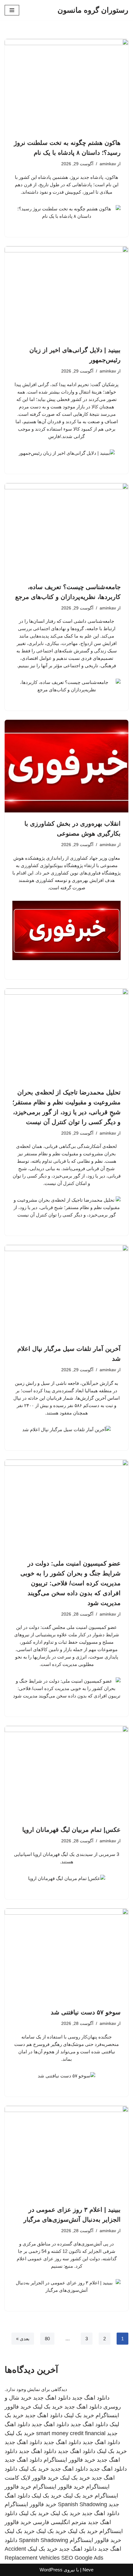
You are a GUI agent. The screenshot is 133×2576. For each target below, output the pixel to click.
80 (47, 2339)
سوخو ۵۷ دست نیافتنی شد (86, 2012)
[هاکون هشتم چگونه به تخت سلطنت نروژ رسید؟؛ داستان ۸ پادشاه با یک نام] (66, 85)
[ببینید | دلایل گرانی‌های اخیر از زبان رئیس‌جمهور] (66, 293)
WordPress (51, 2570)
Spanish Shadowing (82, 2504)
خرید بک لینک (48, 2407)
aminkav (108, 164)
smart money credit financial (71, 2433)
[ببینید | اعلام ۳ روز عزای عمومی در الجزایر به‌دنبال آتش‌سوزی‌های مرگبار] (66, 2152)
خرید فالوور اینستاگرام (69, 2460)
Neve (88, 2570)
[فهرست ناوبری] (12, 10)
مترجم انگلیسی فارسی (60, 2522)
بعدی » (23, 2339)
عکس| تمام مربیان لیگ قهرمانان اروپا (71, 1830)
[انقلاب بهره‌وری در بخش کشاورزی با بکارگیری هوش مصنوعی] (66, 766)
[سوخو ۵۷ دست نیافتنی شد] (66, 1955)
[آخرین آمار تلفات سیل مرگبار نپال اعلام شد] (66, 1291)
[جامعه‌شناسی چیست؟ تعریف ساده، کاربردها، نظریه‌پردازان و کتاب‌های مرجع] (66, 529)
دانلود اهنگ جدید (91, 2398)
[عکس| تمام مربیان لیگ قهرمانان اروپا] (66, 1772)
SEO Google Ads (82, 2558)
